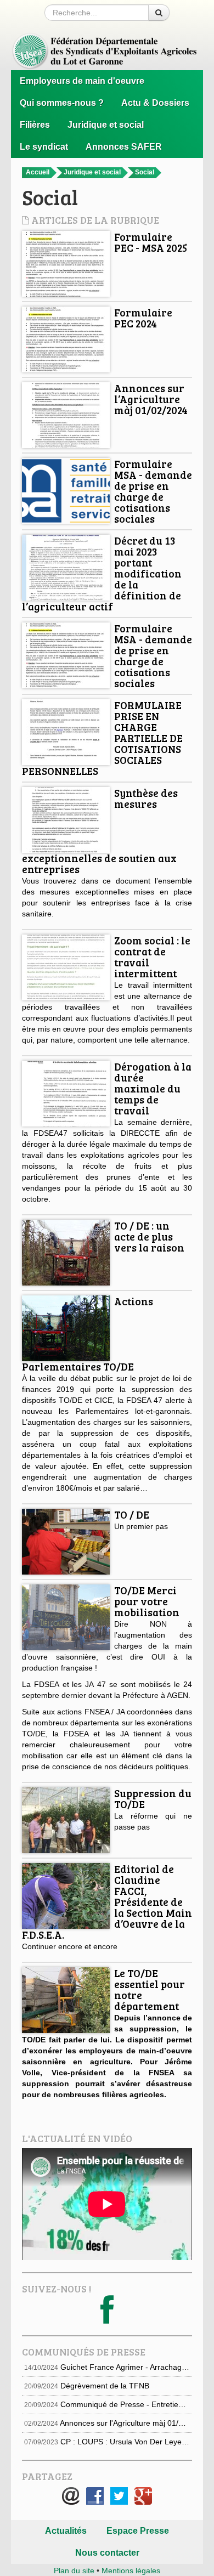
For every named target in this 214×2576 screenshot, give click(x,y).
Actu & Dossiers (155, 103)
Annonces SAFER (124, 147)
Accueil (38, 172)
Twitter (119, 2496)
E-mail (71, 2496)
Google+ (143, 2496)
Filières (35, 125)
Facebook (95, 2496)
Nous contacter (107, 2553)
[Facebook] (107, 2319)
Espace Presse (138, 2531)
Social (145, 172)
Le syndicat (44, 147)
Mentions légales (131, 2571)
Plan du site (74, 2571)
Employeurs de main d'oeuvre (82, 81)
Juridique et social (106, 125)
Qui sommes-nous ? (62, 103)
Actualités (66, 2531)
